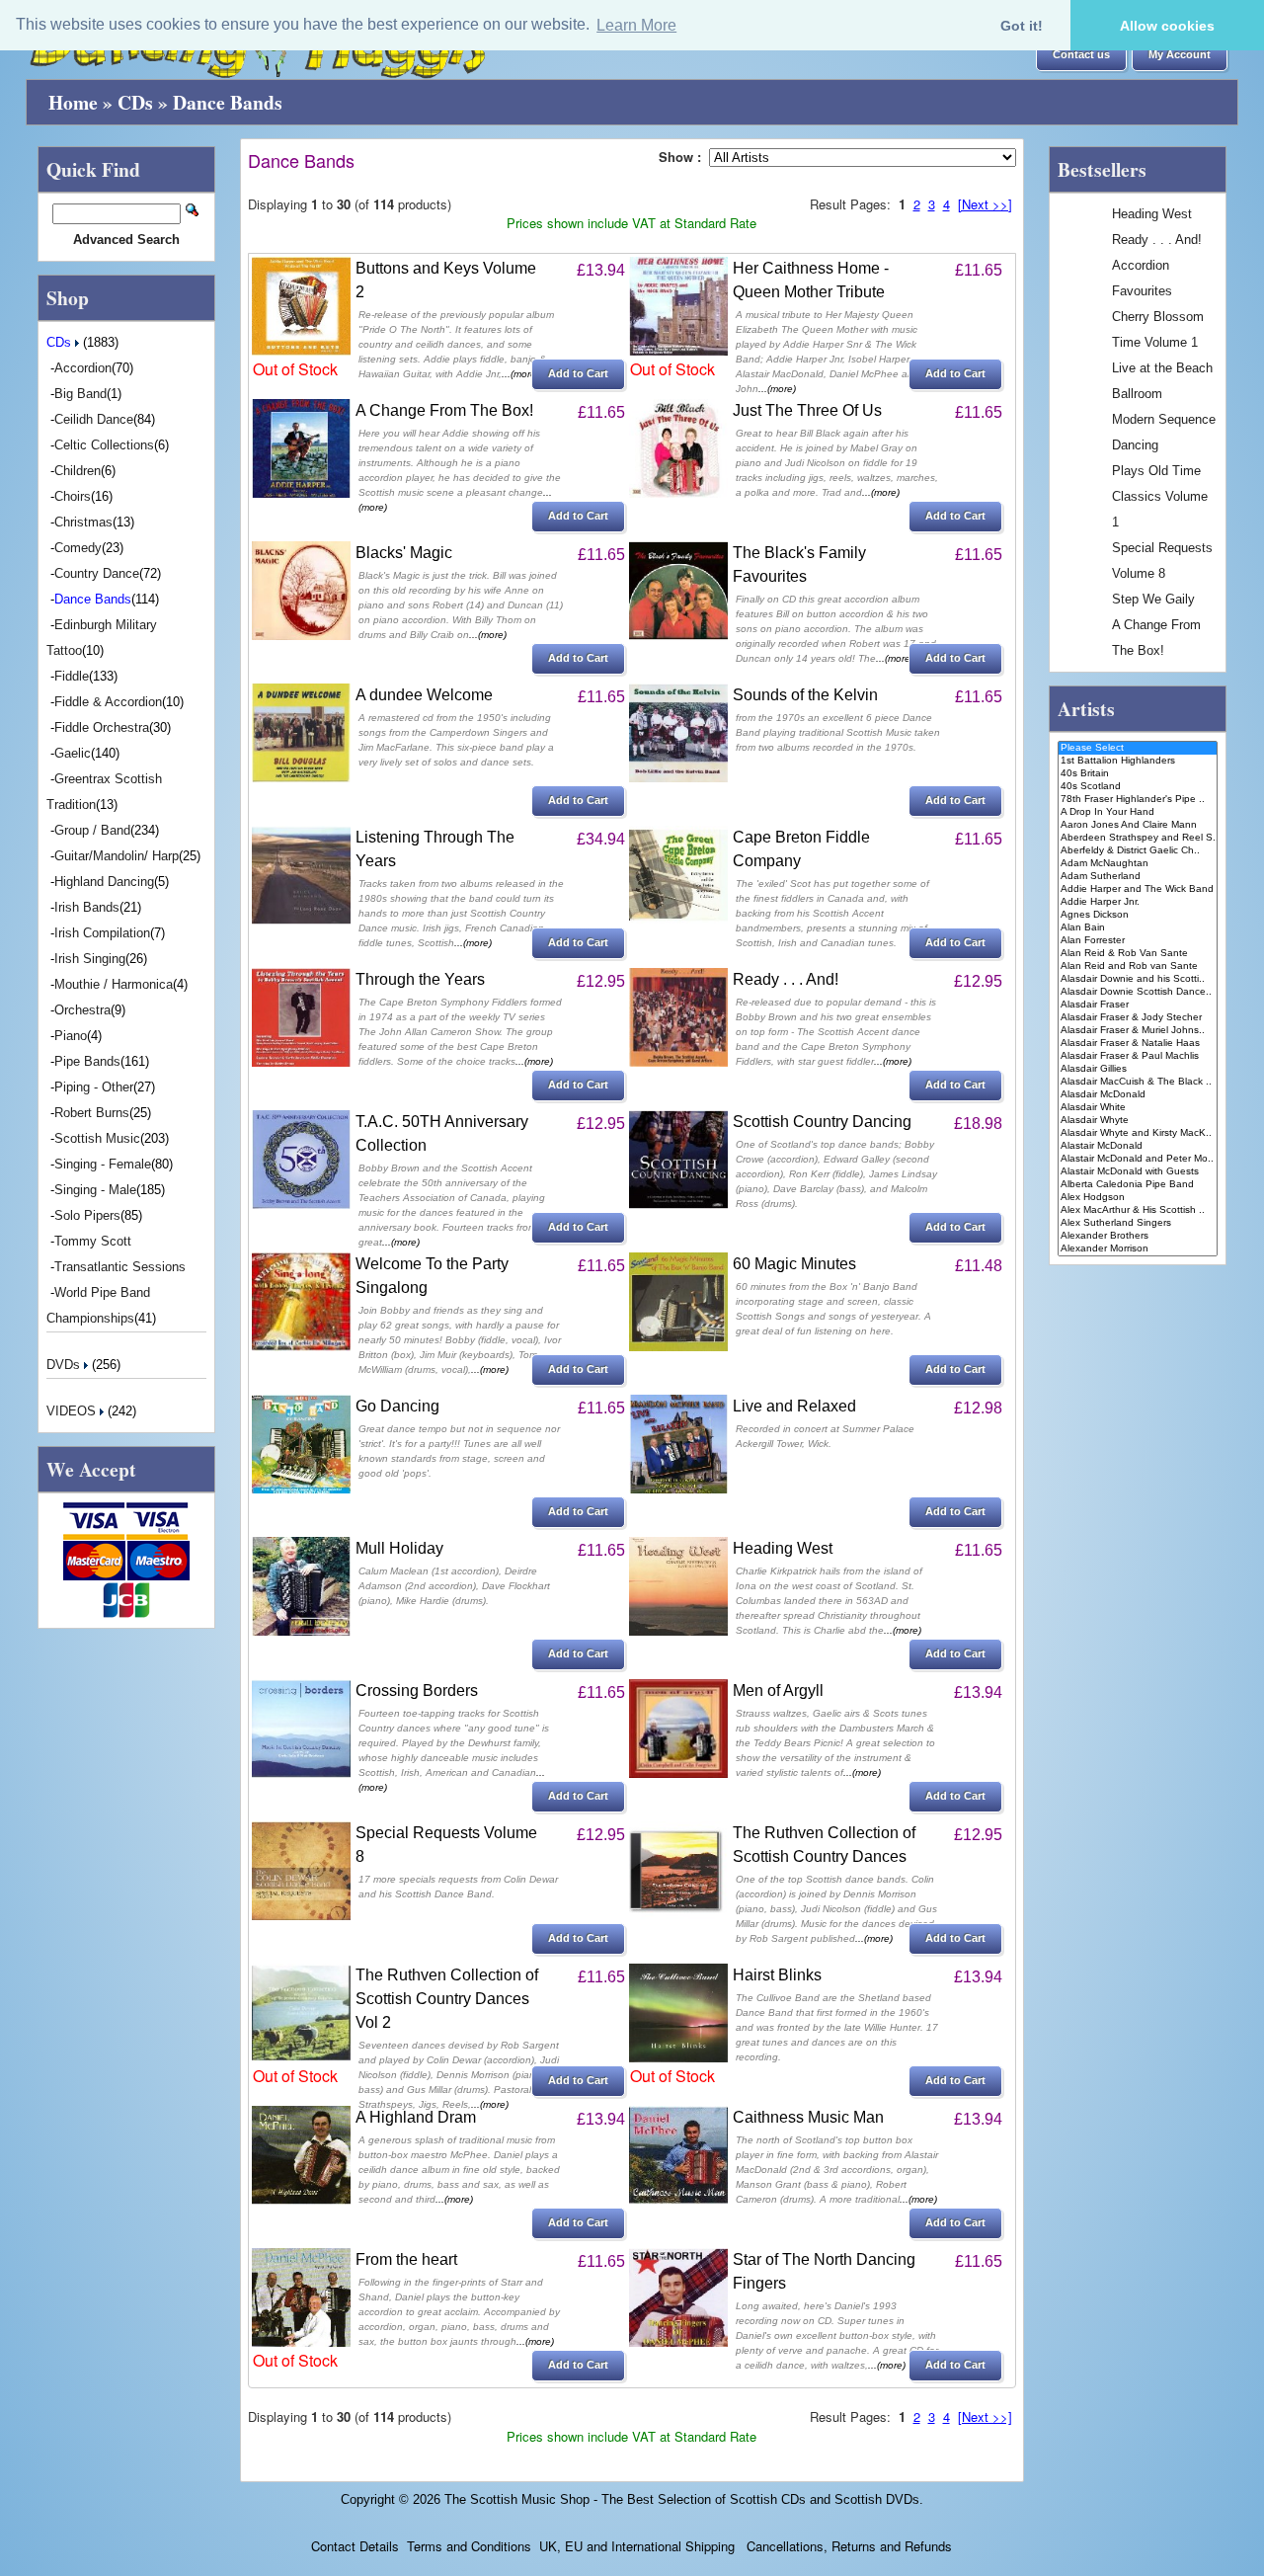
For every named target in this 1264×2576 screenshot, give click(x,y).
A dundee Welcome (424, 695)
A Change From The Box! (444, 410)
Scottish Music (97, 1138)
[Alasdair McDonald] (1138, 1095)
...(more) (520, 374)
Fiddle (72, 676)
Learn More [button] (636, 25)
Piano (71, 1036)
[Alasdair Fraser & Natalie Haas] (1138, 1044)
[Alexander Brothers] (1138, 1236)
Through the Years (420, 979)
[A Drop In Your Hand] (1138, 812)
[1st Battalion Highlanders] (1138, 761)
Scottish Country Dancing (822, 1122)
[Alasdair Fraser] (1138, 1005)
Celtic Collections (104, 445)
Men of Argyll (778, 1690)
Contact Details (355, 2546)
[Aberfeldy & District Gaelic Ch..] (1138, 851)
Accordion (83, 368)
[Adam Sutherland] (1138, 877)
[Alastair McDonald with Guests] (1138, 1172)
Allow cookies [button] (1167, 26)
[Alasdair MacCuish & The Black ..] (1138, 1082)
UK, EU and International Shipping (637, 2546)
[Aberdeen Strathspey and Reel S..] (1138, 838)
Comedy (78, 548)
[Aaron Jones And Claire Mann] (1138, 825)
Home (73, 102)
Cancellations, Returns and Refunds (847, 2546)
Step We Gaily (1153, 599)
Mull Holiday (399, 1548)
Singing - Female (103, 1164)
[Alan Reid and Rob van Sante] (1138, 966)
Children (78, 471)
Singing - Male (95, 1190)
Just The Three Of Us (807, 410)
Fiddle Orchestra (102, 727)
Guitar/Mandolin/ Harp (117, 856)
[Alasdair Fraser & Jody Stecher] (1138, 1018)
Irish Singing (90, 959)
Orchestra (82, 1010)
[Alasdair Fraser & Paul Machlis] (1138, 1056)
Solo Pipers (87, 1215)
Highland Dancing (104, 882)
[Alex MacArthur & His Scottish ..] (1138, 1210)
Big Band (80, 394)
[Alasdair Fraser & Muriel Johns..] (1138, 1031)
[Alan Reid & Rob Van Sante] (1138, 954)
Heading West (783, 1548)
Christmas (83, 522)
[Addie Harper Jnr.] (1138, 902)
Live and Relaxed (794, 1406)
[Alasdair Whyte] (1138, 1121)
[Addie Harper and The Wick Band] (1138, 889)
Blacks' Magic (404, 553)
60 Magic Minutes (794, 1264)
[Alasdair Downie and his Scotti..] (1138, 979)
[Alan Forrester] (1138, 941)
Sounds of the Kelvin (805, 695)
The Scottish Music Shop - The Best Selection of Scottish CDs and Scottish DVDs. (684, 2499)
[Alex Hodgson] (1138, 1198)
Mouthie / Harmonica (114, 984)
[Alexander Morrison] (1138, 1249)
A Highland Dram (416, 2117)
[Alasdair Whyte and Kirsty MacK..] (1138, 1133)
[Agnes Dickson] (1138, 915)
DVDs (65, 1365)
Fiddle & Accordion (108, 702)
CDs (135, 102)
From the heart (406, 2259)
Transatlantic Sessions (120, 1267)
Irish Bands (87, 907)
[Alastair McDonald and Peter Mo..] (1138, 1159)
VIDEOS (73, 1411)
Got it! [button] (1022, 26)
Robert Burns (92, 1113)
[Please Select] (1138, 748)
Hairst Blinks (777, 1975)
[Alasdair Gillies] (1138, 1069)
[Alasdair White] (1138, 1108)
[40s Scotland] (1138, 787)
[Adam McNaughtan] (1138, 864)
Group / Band (92, 830)
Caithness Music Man (808, 2117)
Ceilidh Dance (94, 419)
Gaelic (73, 753)
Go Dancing (397, 1406)
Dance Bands (228, 102)
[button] (1081, 55)
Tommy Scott (93, 1241)
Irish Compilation (102, 933)
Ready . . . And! (786, 979)
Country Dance (97, 573)
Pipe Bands (87, 1061)
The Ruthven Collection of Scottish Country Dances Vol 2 (447, 1999)
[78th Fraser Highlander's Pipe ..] (1138, 800)
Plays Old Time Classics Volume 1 (1160, 496)
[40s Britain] (1138, 774)
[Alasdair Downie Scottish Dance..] (1138, 992)
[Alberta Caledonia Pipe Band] (1138, 1185)
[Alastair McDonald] (1138, 1146)
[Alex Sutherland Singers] (1138, 1223)
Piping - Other (94, 1087)
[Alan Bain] (1138, 928)
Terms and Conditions (469, 2546)
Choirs (73, 496)
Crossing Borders (417, 1690)
